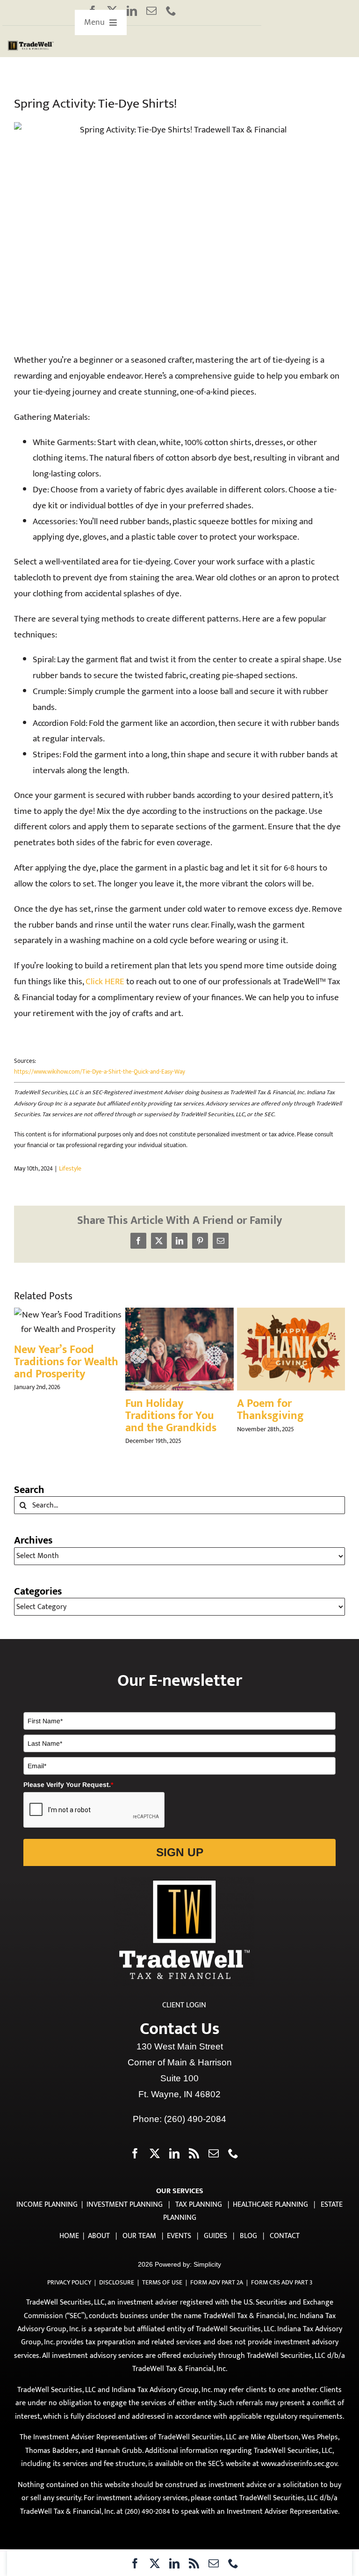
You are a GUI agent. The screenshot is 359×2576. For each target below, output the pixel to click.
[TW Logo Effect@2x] (31, 44)
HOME (69, 2236)
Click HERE (105, 982)
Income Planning (47, 2205)
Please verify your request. (68, 1785)
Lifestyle (70, 1168)
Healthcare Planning (270, 2205)
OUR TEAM (139, 2236)
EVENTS (179, 2236)
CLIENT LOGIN (184, 2005)
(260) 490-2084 (195, 2119)
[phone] (171, 11)
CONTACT (285, 2236)
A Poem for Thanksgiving (270, 1410)
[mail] (151, 11)
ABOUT (99, 2236)
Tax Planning (199, 2205)
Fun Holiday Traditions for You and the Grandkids (171, 1416)
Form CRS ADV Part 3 (282, 2282)
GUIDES (215, 2236)
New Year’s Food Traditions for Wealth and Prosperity (66, 1362)
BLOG (248, 2236)
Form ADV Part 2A (217, 2282)
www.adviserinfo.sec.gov (299, 2464)
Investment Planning (125, 2205)
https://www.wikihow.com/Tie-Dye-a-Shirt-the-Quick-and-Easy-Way (100, 1072)
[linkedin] (132, 11)
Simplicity (207, 2264)
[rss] (194, 2563)
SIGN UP (180, 1852)
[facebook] (135, 2563)
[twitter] (155, 2563)
